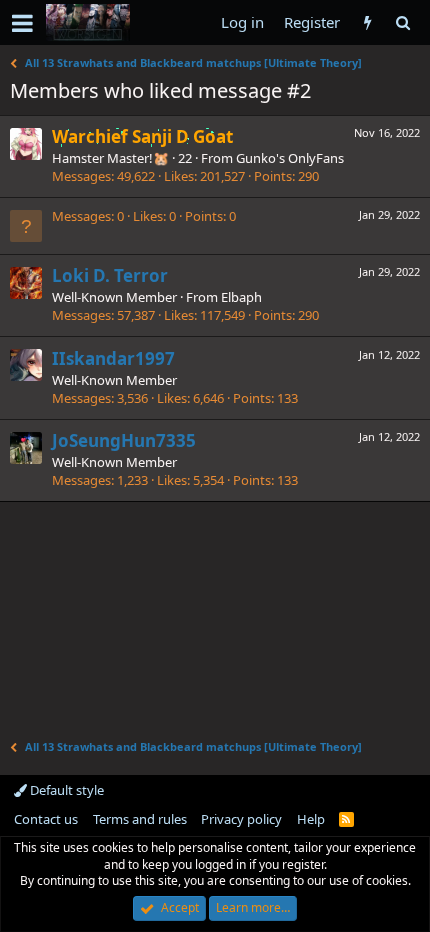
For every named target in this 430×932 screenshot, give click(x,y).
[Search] (402, 22)
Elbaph (241, 297)
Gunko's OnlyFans (290, 158)
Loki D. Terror (110, 275)
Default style (65, 790)
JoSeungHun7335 (124, 440)
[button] (22, 23)
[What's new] (367, 22)
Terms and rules (140, 819)
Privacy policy (241, 819)
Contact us (46, 819)
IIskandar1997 (113, 358)
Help (311, 819)
